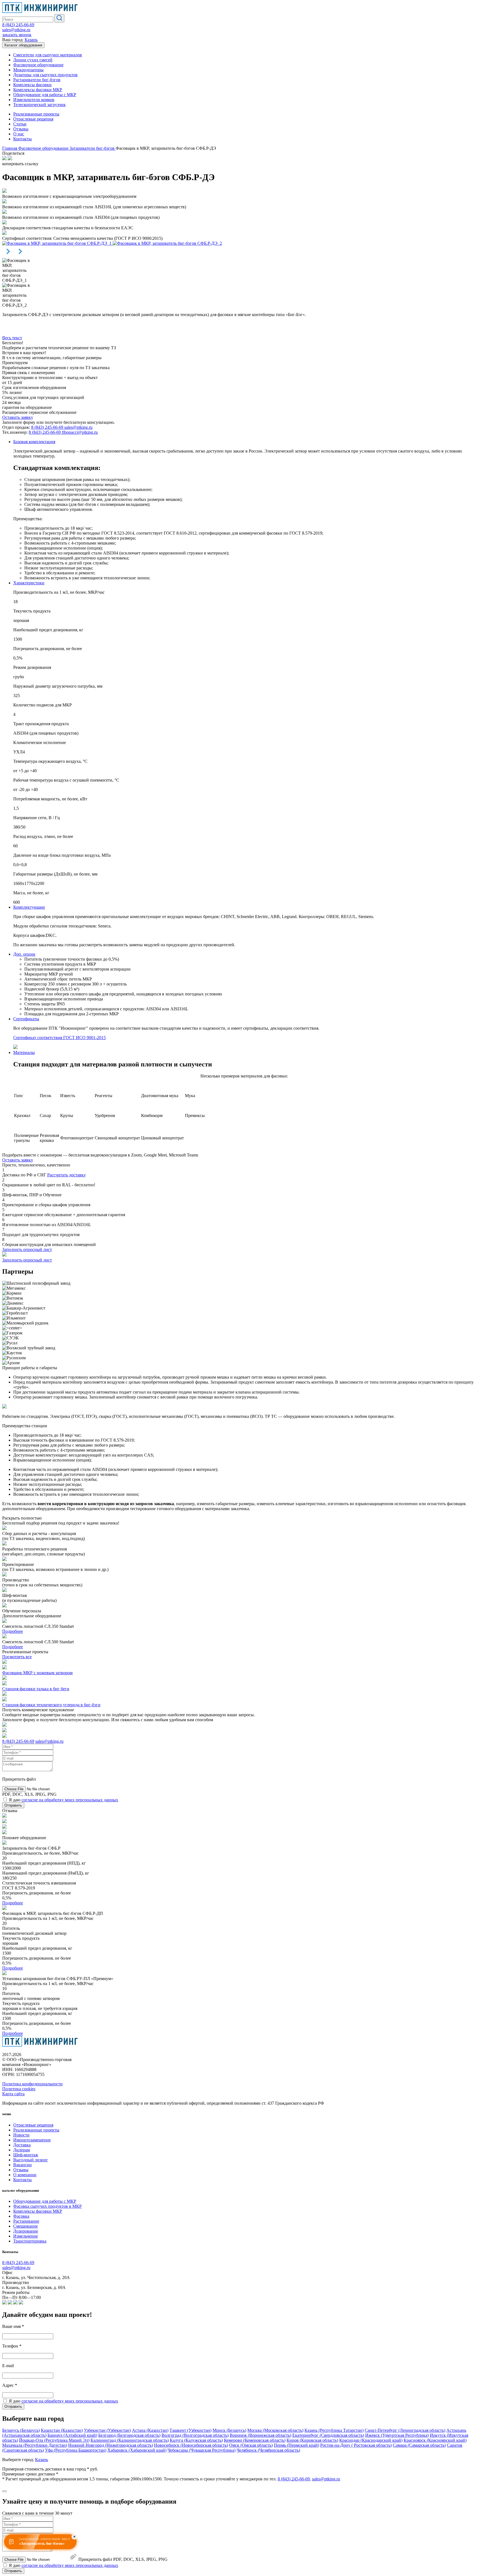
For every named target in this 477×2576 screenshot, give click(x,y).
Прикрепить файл (95, 2559)
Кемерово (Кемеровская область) (255, 2440)
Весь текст (12, 338)
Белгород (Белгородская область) (129, 2435)
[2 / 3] (57, 243)
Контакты (22, 139)
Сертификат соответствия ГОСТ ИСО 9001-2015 (59, 1038)
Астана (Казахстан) (150, 2430)
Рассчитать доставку (67, 1175)
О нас (19, 134)
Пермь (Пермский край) (296, 2445)
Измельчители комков (34, 100)
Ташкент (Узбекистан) (190, 2430)
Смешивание (26, 2226)
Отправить (13, 1805)
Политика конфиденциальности (32, 2084)
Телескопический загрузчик (39, 105)
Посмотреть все (17, 1657)
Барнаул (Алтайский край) (72, 2435)
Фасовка (21, 2216)
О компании (25, 2175)
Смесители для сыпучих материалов (48, 55)
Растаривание (26, 2221)
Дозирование (26, 2231)
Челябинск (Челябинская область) (268, 2450)
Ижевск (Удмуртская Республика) (397, 2435)
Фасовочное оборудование (38, 65)
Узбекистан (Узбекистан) (107, 2430)
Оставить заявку (18, 417)
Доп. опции (24, 954)
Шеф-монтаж (26, 2155)
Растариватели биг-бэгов (37, 80)
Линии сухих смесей (33, 60)
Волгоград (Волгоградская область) (195, 2435)
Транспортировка (30, 2241)
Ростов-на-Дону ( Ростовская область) (356, 2445)
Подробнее (13, 1631)
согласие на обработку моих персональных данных (70, 1800)
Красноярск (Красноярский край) (435, 2440)
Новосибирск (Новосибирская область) (191, 2445)
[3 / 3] (167, 243)
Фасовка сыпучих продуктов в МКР (47, 2206)
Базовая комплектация (34, 442)
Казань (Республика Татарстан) (334, 2430)
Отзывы (21, 129)
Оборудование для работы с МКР (45, 95)
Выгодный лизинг (31, 2160)
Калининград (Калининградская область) (130, 2440)
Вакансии (22, 2165)
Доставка (22, 2145)
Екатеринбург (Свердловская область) (328, 2435)
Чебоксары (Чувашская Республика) (202, 2450)
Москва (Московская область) (275, 2430)
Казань (31, 40)
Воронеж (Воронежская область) (260, 2435)
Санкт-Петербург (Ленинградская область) (405, 2430)
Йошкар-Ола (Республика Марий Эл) (54, 2440)
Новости (21, 2135)
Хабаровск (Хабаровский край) (137, 2450)
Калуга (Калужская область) (196, 2440)
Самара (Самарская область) (419, 2445)
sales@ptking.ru (16, 30)
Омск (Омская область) (251, 2445)
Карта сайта (13, 2094)
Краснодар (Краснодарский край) (371, 2440)
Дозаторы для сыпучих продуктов (45, 75)
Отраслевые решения (33, 119)
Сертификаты (26, 1019)
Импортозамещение (32, 2140)
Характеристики (29, 583)
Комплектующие (29, 907)
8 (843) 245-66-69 (18, 25)
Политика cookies (19, 2089)
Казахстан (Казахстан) (62, 2430)
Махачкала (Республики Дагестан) (35, 2445)
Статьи (20, 124)
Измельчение (26, 2236)
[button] (8, 255)
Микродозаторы (28, 70)
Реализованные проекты (36, 114)
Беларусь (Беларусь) (21, 2430)
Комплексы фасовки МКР (38, 90)
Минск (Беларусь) (229, 2430)
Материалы (24, 1052)
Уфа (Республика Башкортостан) (76, 2450)
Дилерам (22, 2150)
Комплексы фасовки (32, 85)
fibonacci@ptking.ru (80, 432)
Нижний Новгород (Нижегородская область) (111, 2445)
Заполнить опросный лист (27, 1249)
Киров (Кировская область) (312, 2440)
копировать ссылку (20, 164)
